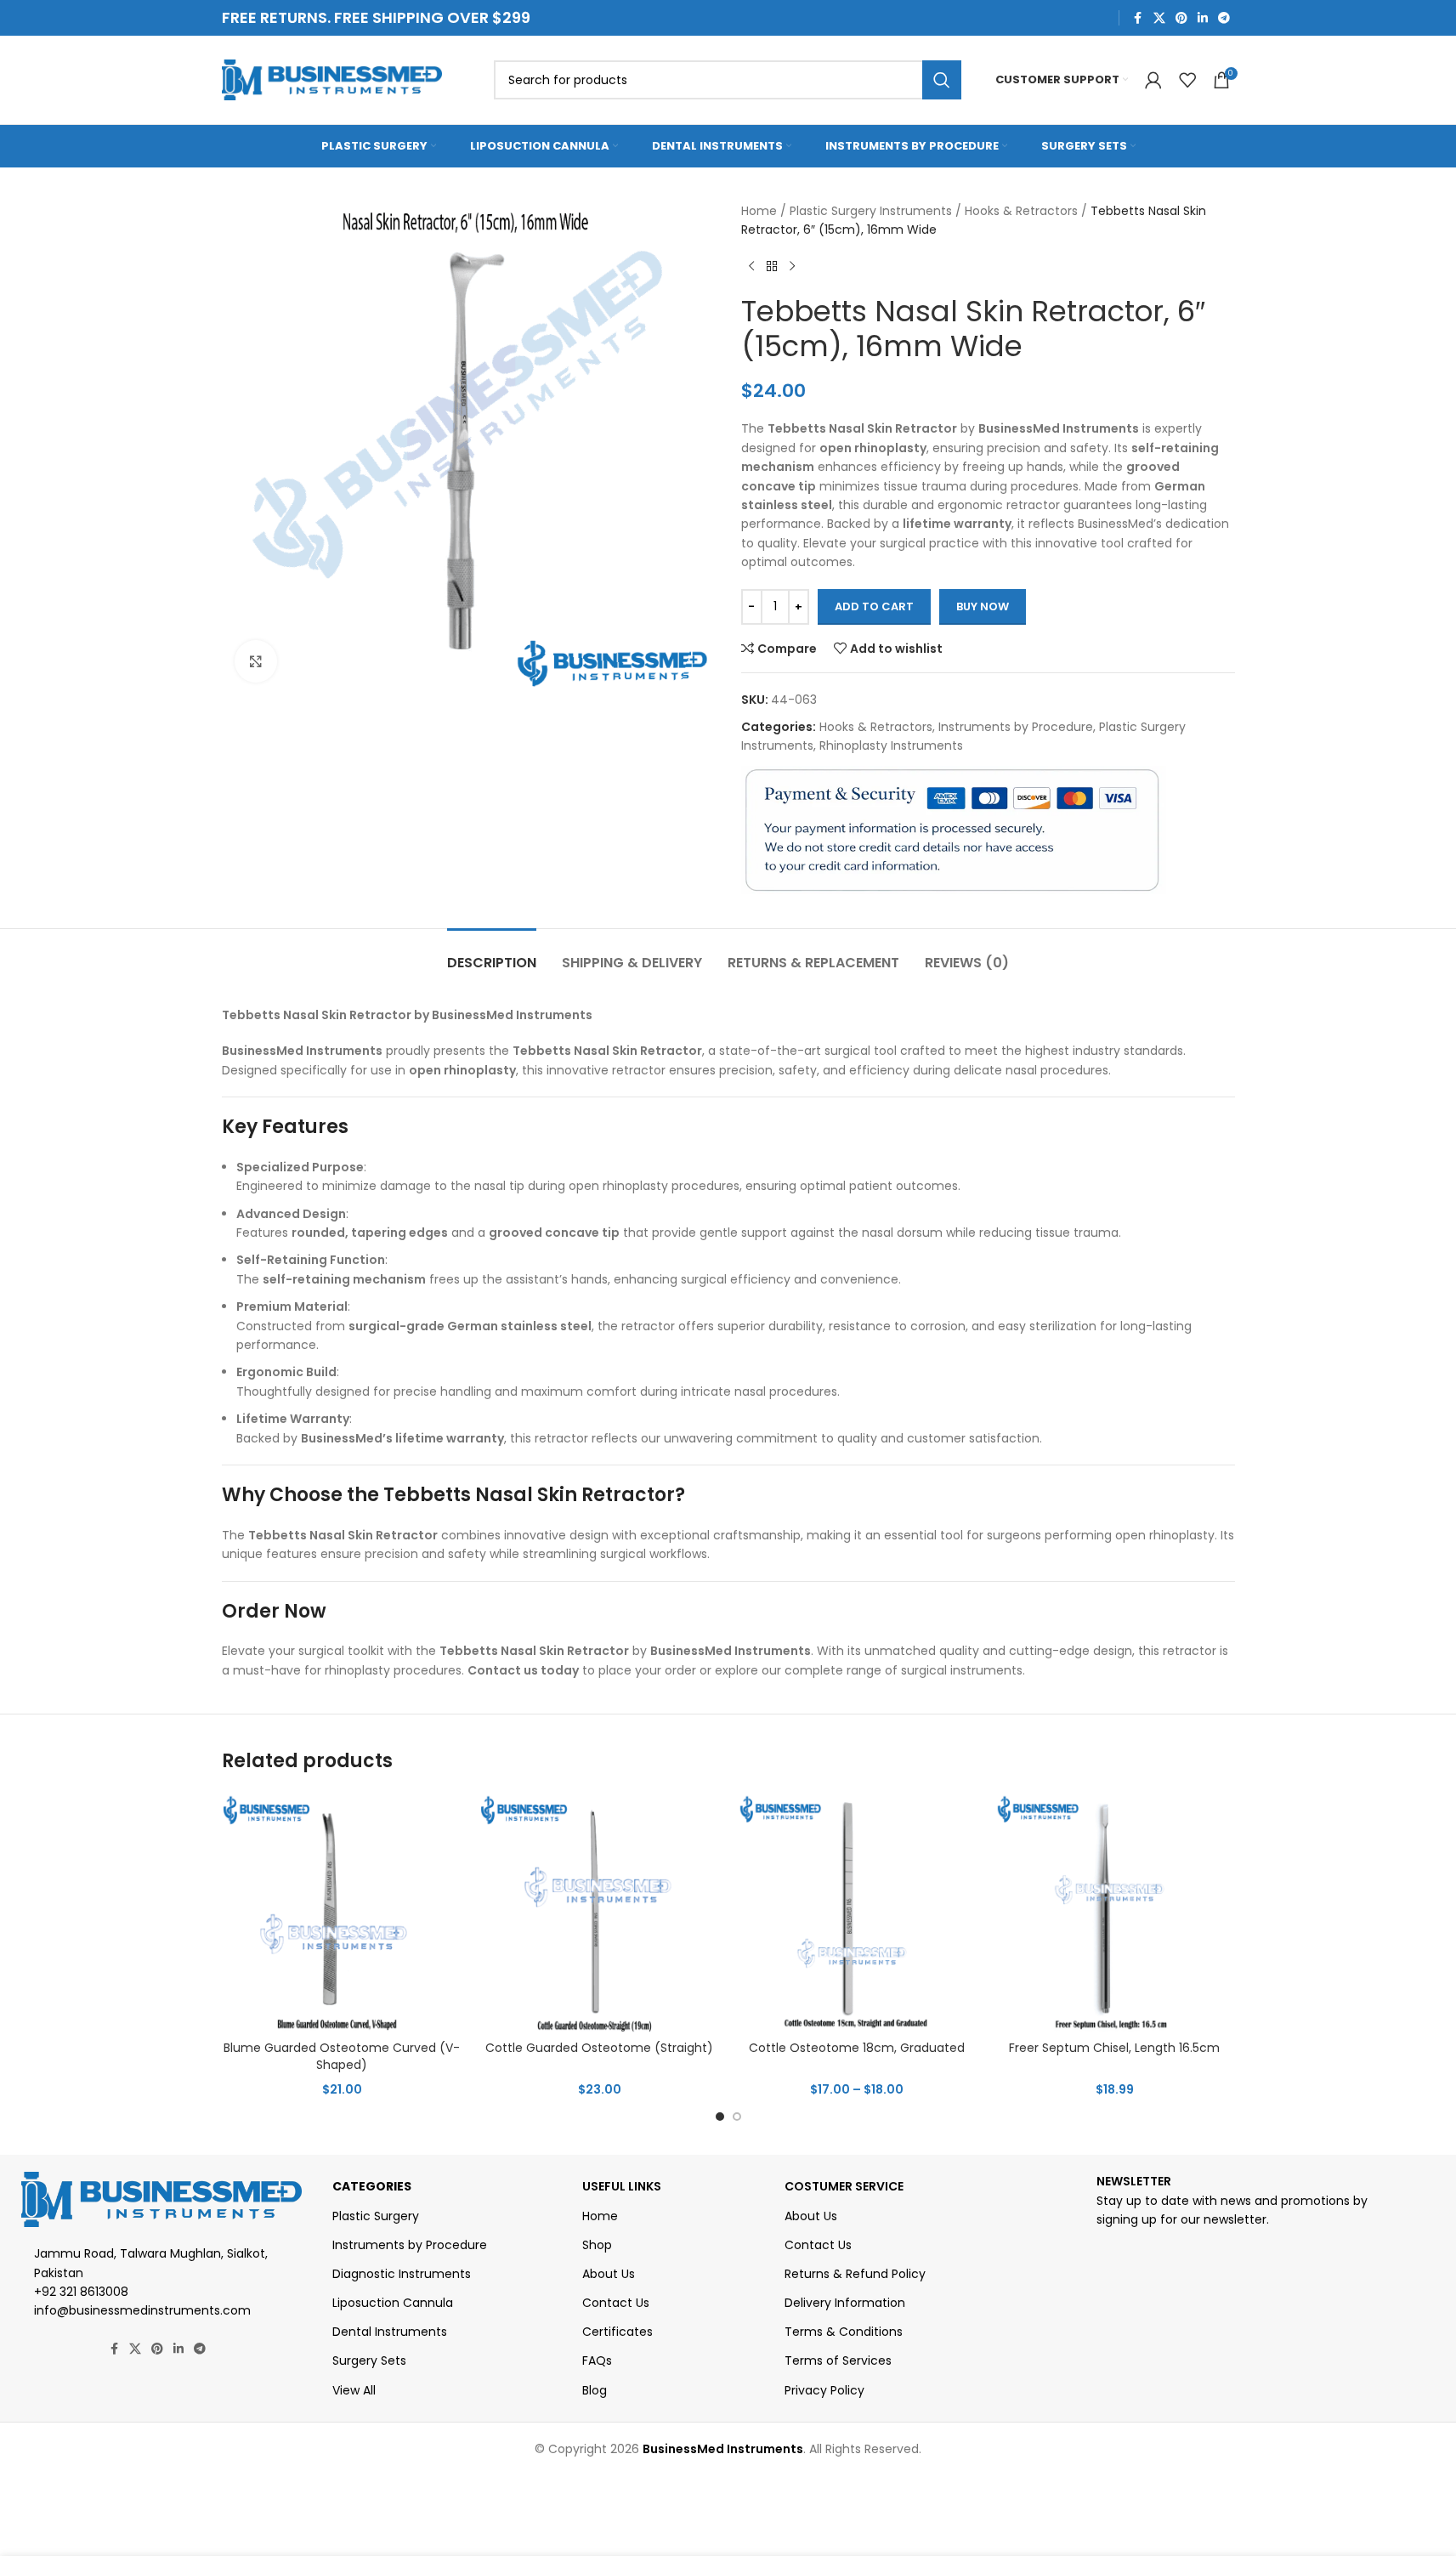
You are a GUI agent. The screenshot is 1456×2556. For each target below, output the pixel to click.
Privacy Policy (824, 2390)
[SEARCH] (942, 80)
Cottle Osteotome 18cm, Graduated (857, 2048)
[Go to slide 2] (737, 2117)
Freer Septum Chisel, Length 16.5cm (1114, 2048)
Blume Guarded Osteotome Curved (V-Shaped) (342, 2056)
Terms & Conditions (844, 2332)
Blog (595, 2390)
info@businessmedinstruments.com (142, 2310)
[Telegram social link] (1224, 18)
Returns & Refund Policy (855, 2274)
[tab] (492, 954)
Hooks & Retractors (1021, 211)
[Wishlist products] (1187, 80)
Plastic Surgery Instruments (871, 211)
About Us (609, 2274)
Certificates (618, 2332)
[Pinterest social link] (1181, 18)
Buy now (983, 606)
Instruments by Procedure (1016, 727)
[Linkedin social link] (1203, 18)
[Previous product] (751, 267)
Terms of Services (838, 2360)
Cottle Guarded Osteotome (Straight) (599, 2048)
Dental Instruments (390, 2332)
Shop (597, 2245)
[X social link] (1159, 18)
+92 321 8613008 (81, 2292)
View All (354, 2390)
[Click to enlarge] (256, 661)
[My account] (1153, 80)
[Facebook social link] (1138, 18)
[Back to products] (772, 267)
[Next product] (792, 267)
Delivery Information (845, 2303)
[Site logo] (332, 79)
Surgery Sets (369, 2360)
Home (759, 211)
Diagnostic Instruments (402, 2274)
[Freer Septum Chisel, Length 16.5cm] (1115, 1912)
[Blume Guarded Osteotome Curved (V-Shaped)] (342, 1912)
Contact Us (616, 2303)
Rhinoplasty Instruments (891, 745)
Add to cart (874, 606)
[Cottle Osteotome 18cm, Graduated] (857, 1912)
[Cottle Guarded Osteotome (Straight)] (600, 1912)
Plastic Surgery (376, 2216)
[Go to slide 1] (720, 2117)
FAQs (597, 2360)
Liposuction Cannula (393, 2303)
